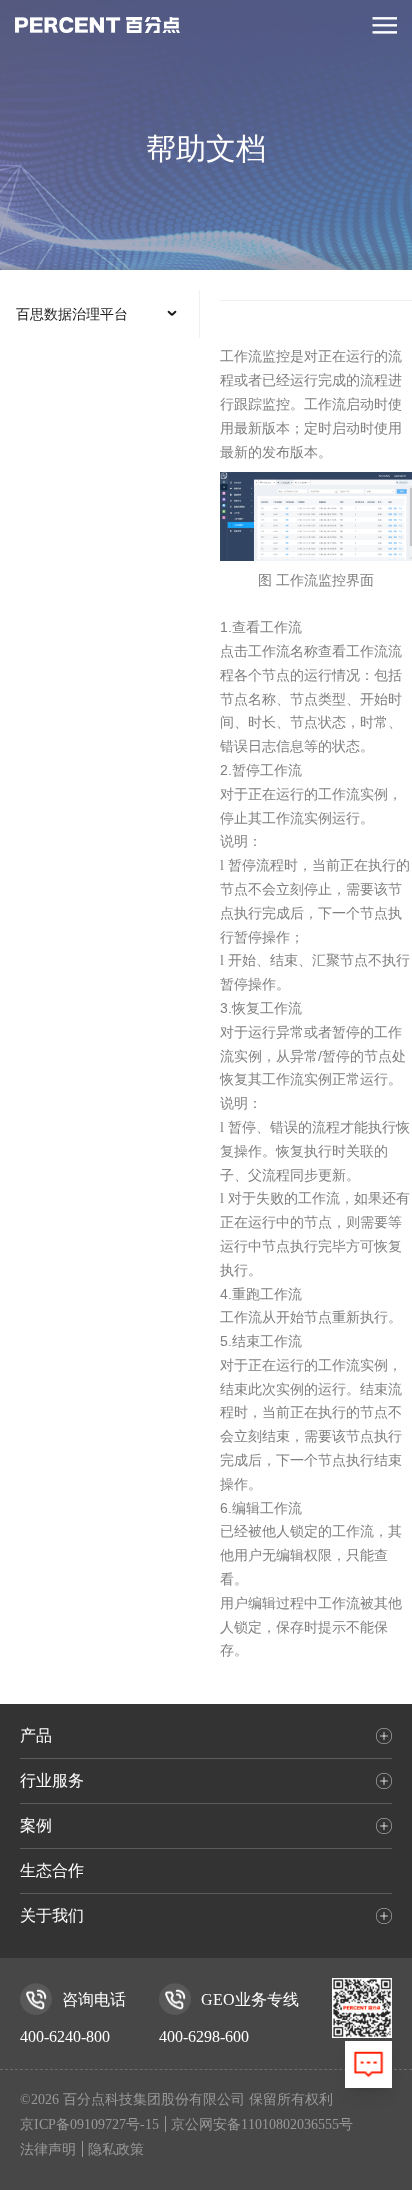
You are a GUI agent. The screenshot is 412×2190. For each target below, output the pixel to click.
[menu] (100, 314)
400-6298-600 (204, 2036)
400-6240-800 (65, 2036)
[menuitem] (99, 314)
